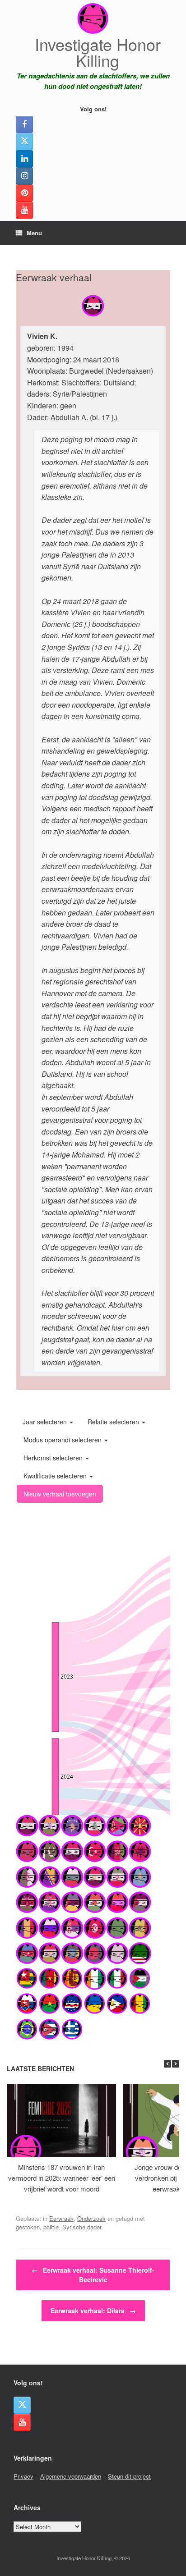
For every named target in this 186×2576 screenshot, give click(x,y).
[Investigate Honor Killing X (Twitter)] (24, 142)
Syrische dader (82, 2227)
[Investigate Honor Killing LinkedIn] (24, 159)
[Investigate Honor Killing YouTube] (24, 210)
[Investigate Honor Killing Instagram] (24, 176)
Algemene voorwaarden (71, 2476)
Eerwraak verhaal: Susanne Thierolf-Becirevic (93, 2275)
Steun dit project (129, 2476)
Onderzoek (91, 2218)
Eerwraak (61, 2218)
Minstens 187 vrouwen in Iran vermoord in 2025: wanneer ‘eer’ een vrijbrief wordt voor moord (62, 2178)
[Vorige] (167, 2064)
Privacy (23, 2476)
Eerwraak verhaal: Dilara (93, 2311)
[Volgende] (176, 2064)
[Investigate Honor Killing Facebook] (24, 124)
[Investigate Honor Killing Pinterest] (24, 193)
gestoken (28, 2227)
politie (51, 2227)
